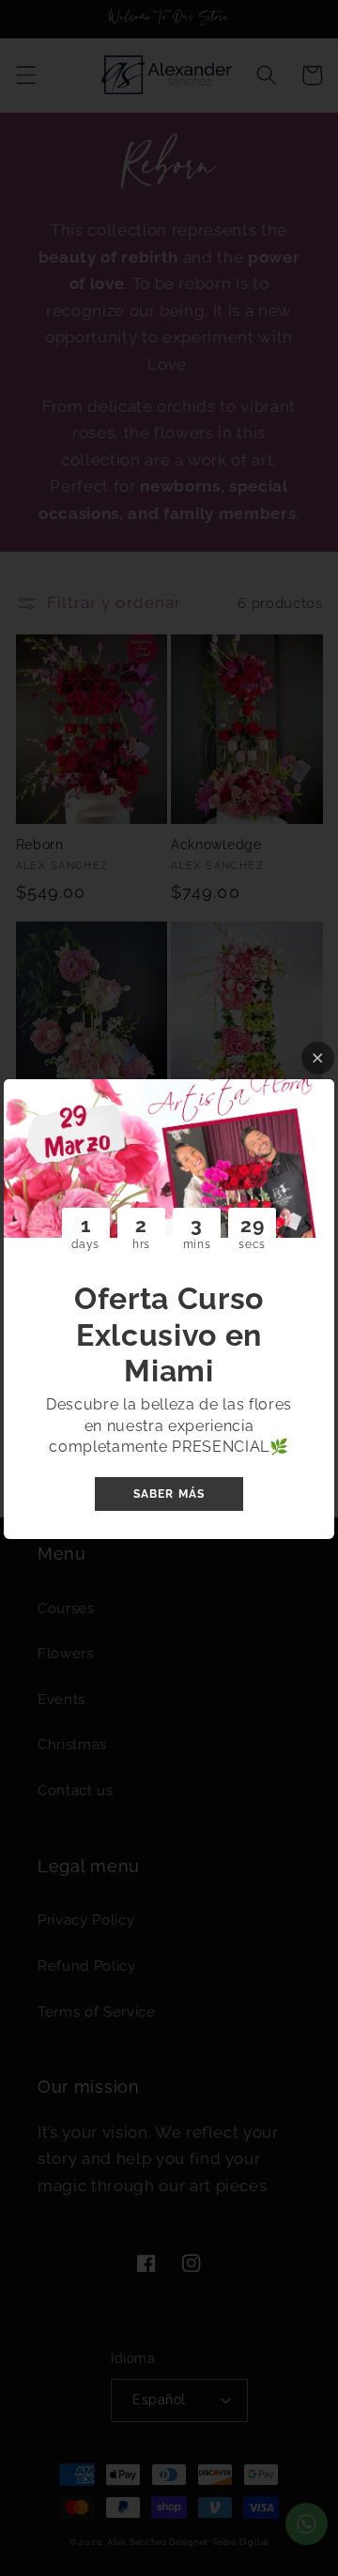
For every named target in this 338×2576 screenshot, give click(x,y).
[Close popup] (318, 1058)
